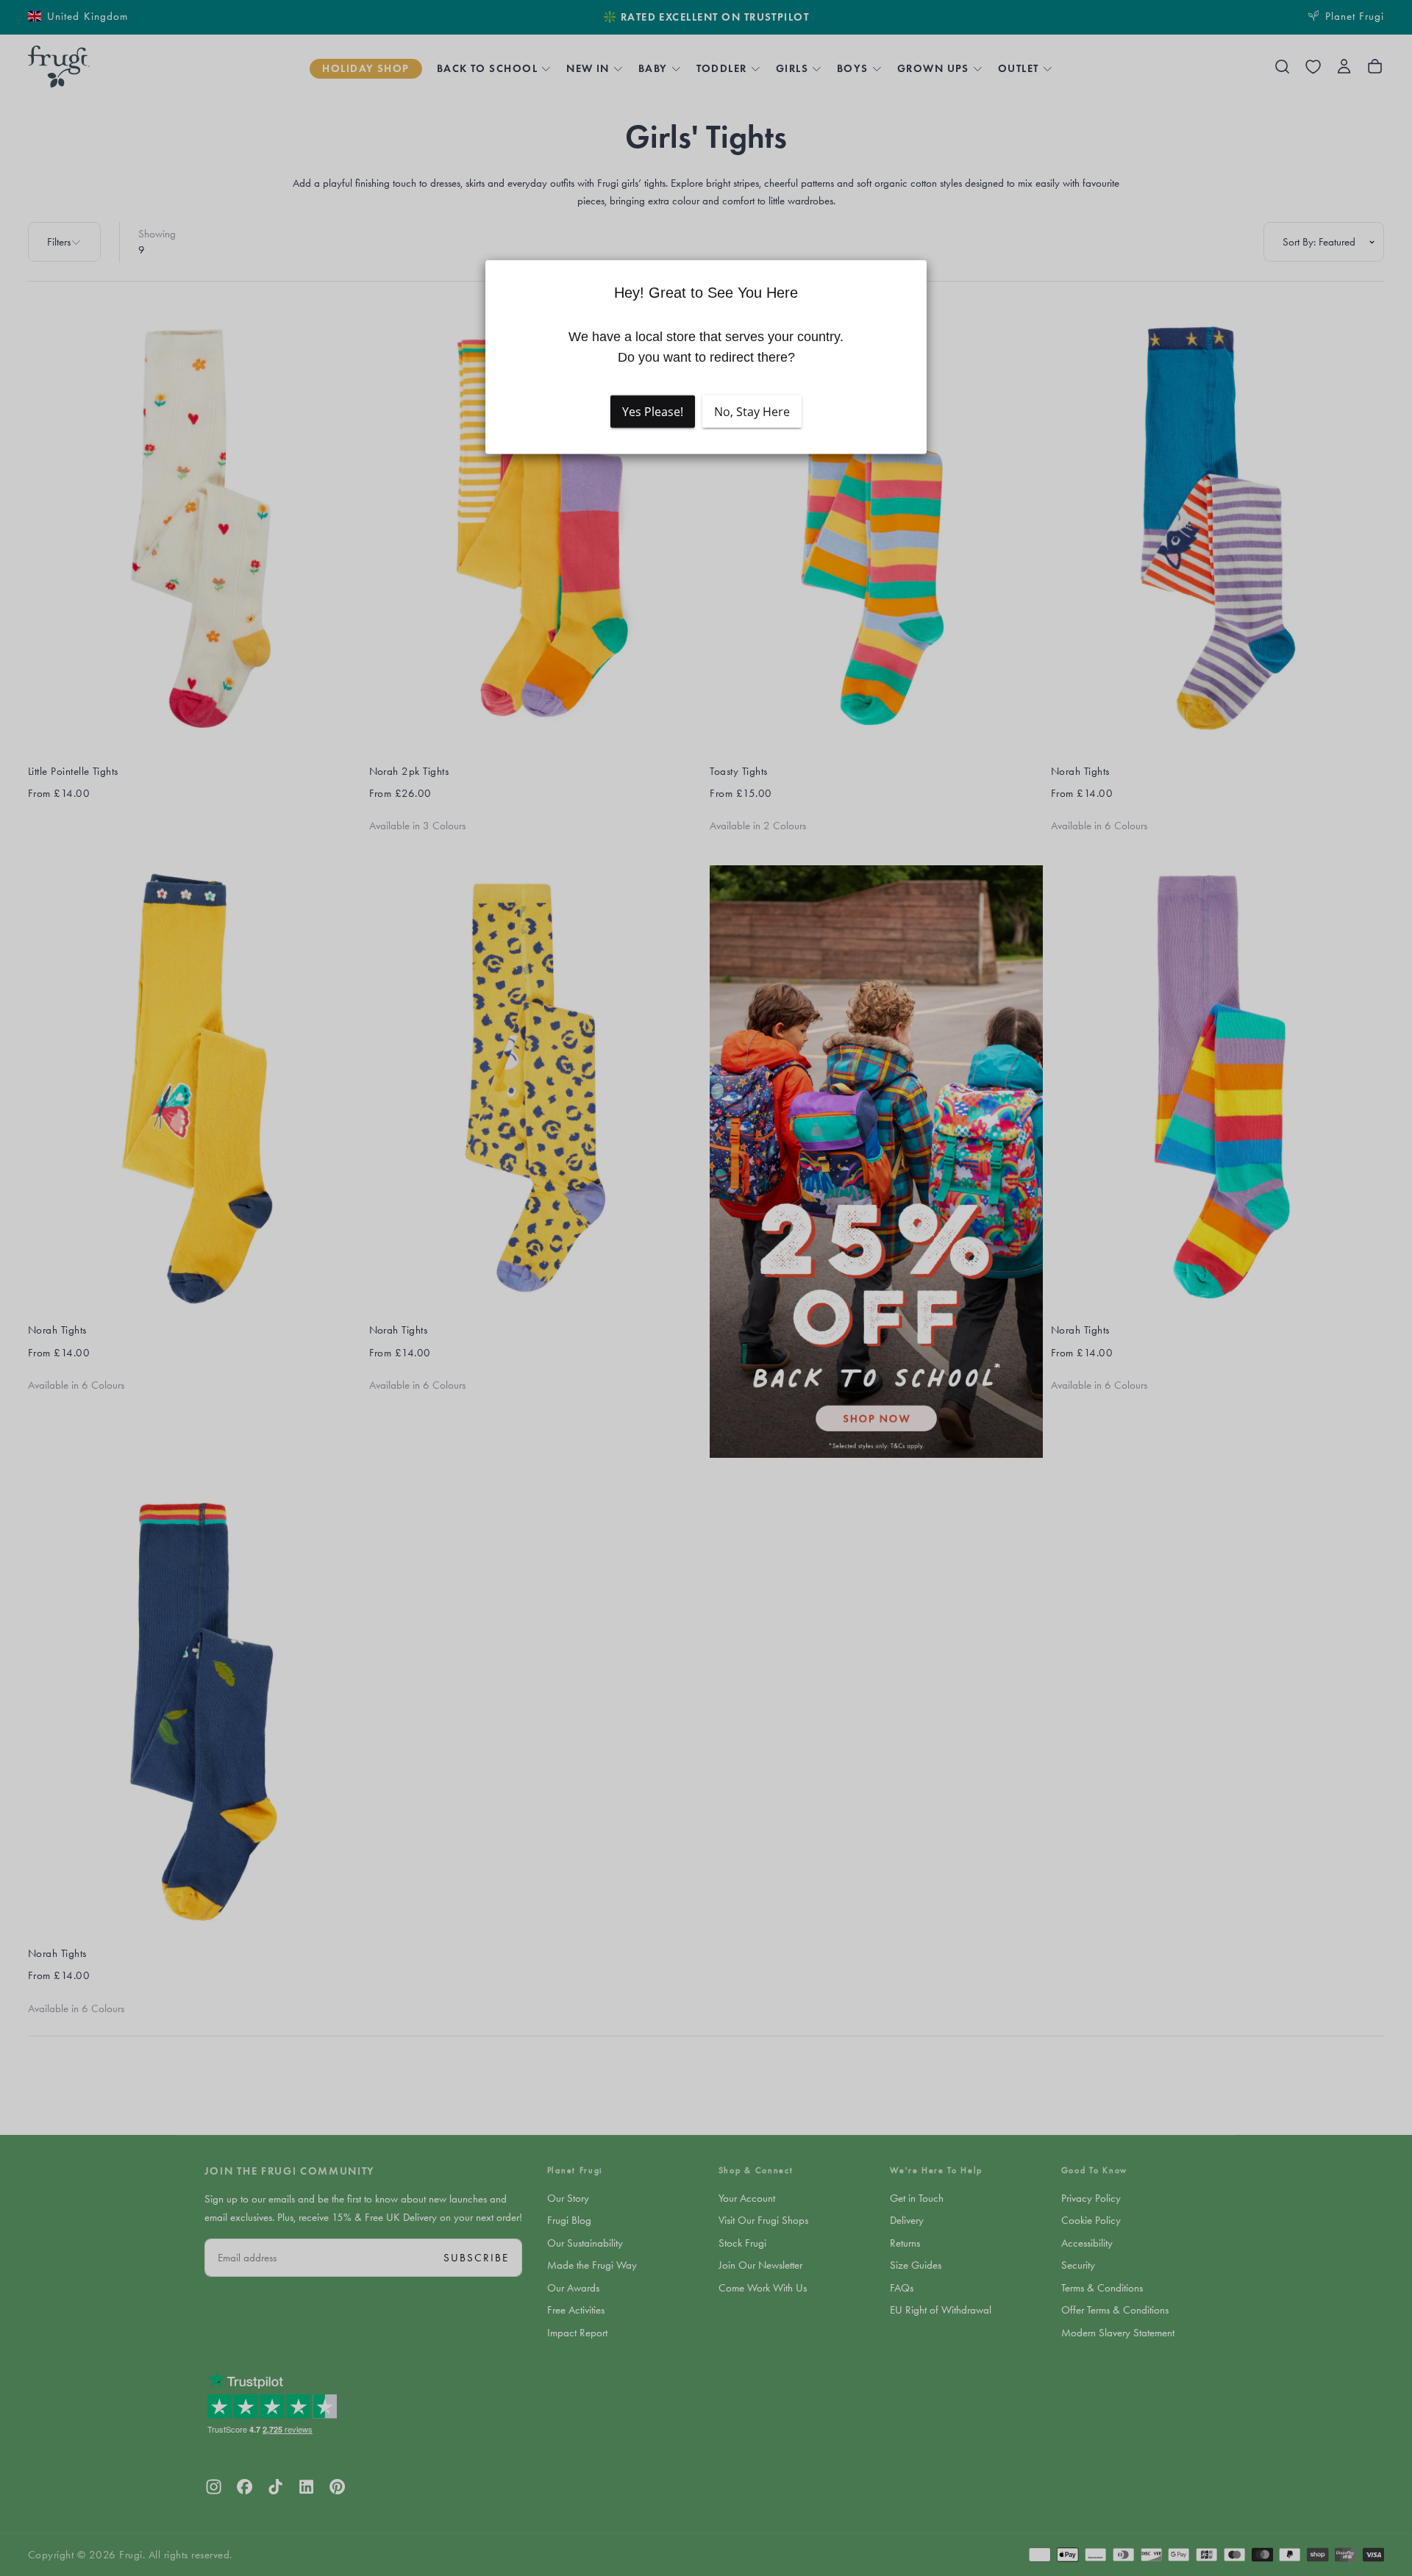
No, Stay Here (752, 411)
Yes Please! (653, 411)
